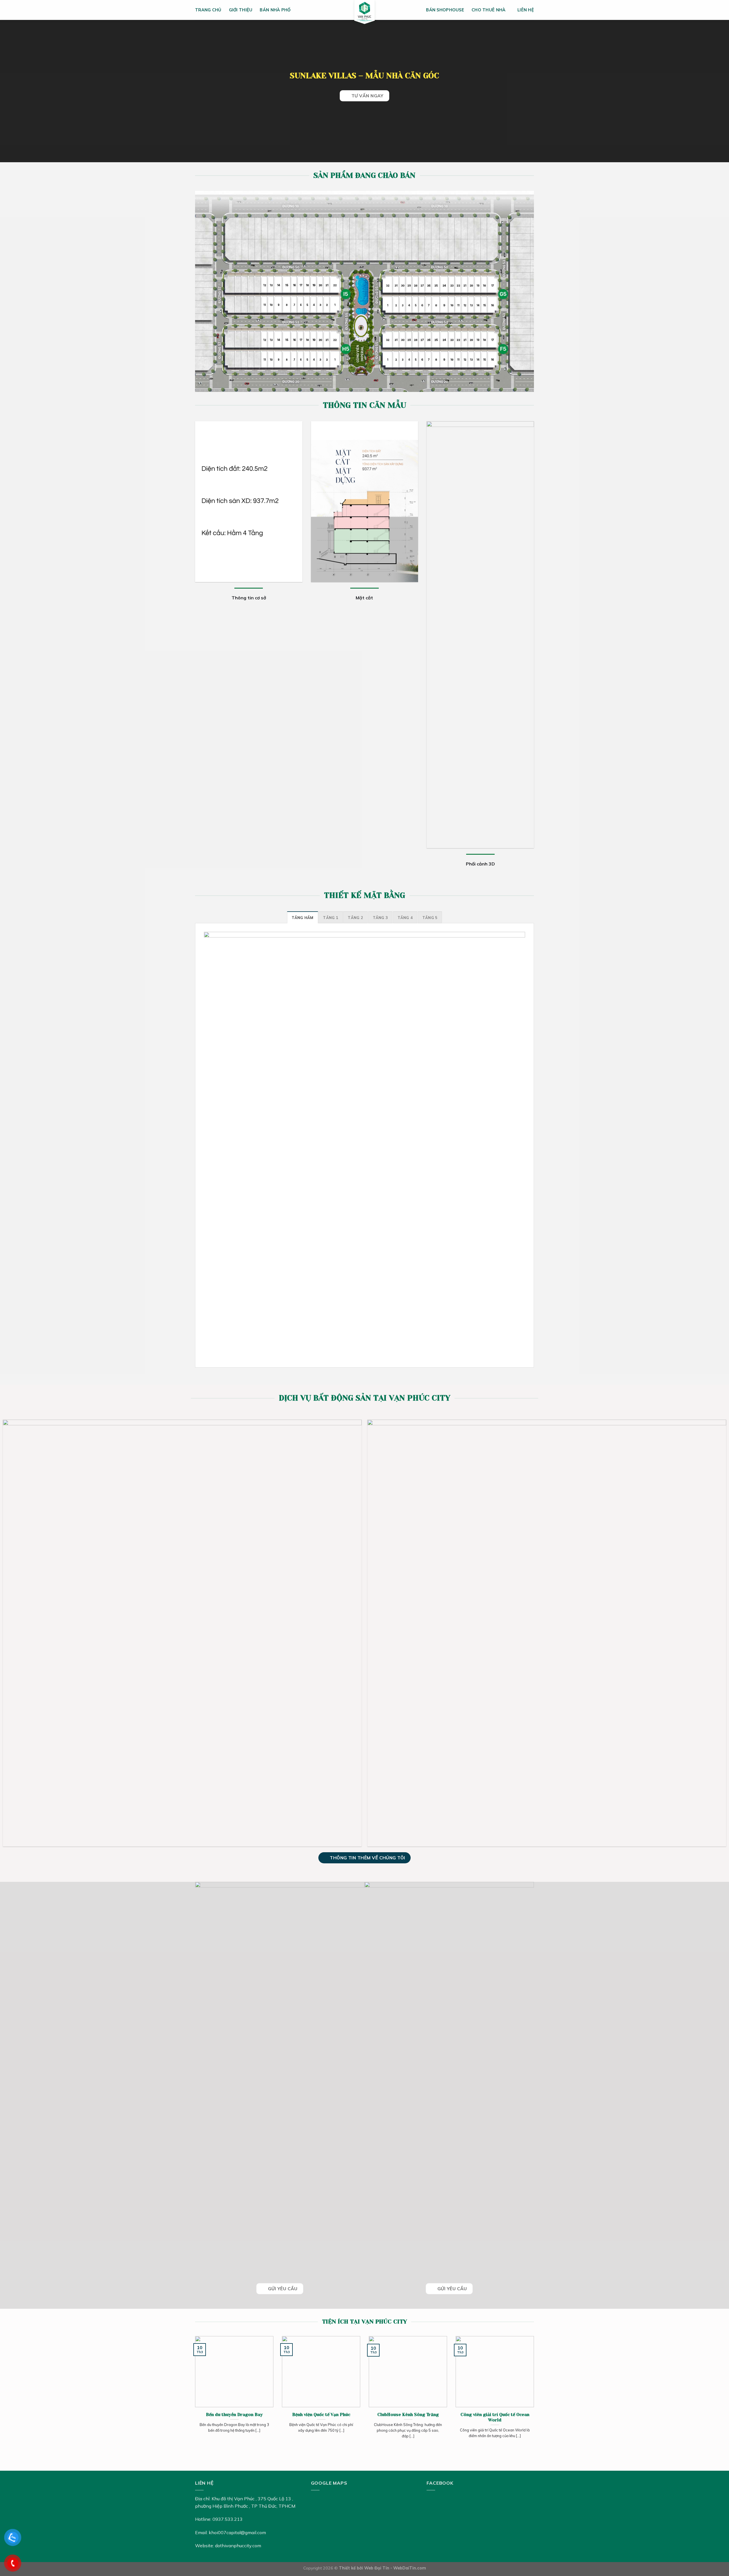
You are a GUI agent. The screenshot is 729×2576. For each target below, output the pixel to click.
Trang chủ (208, 10)
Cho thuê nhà (489, 10)
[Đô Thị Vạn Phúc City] (364, 14)
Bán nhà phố (275, 10)
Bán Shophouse (445, 10)
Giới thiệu (241, 10)
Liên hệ (526, 10)
